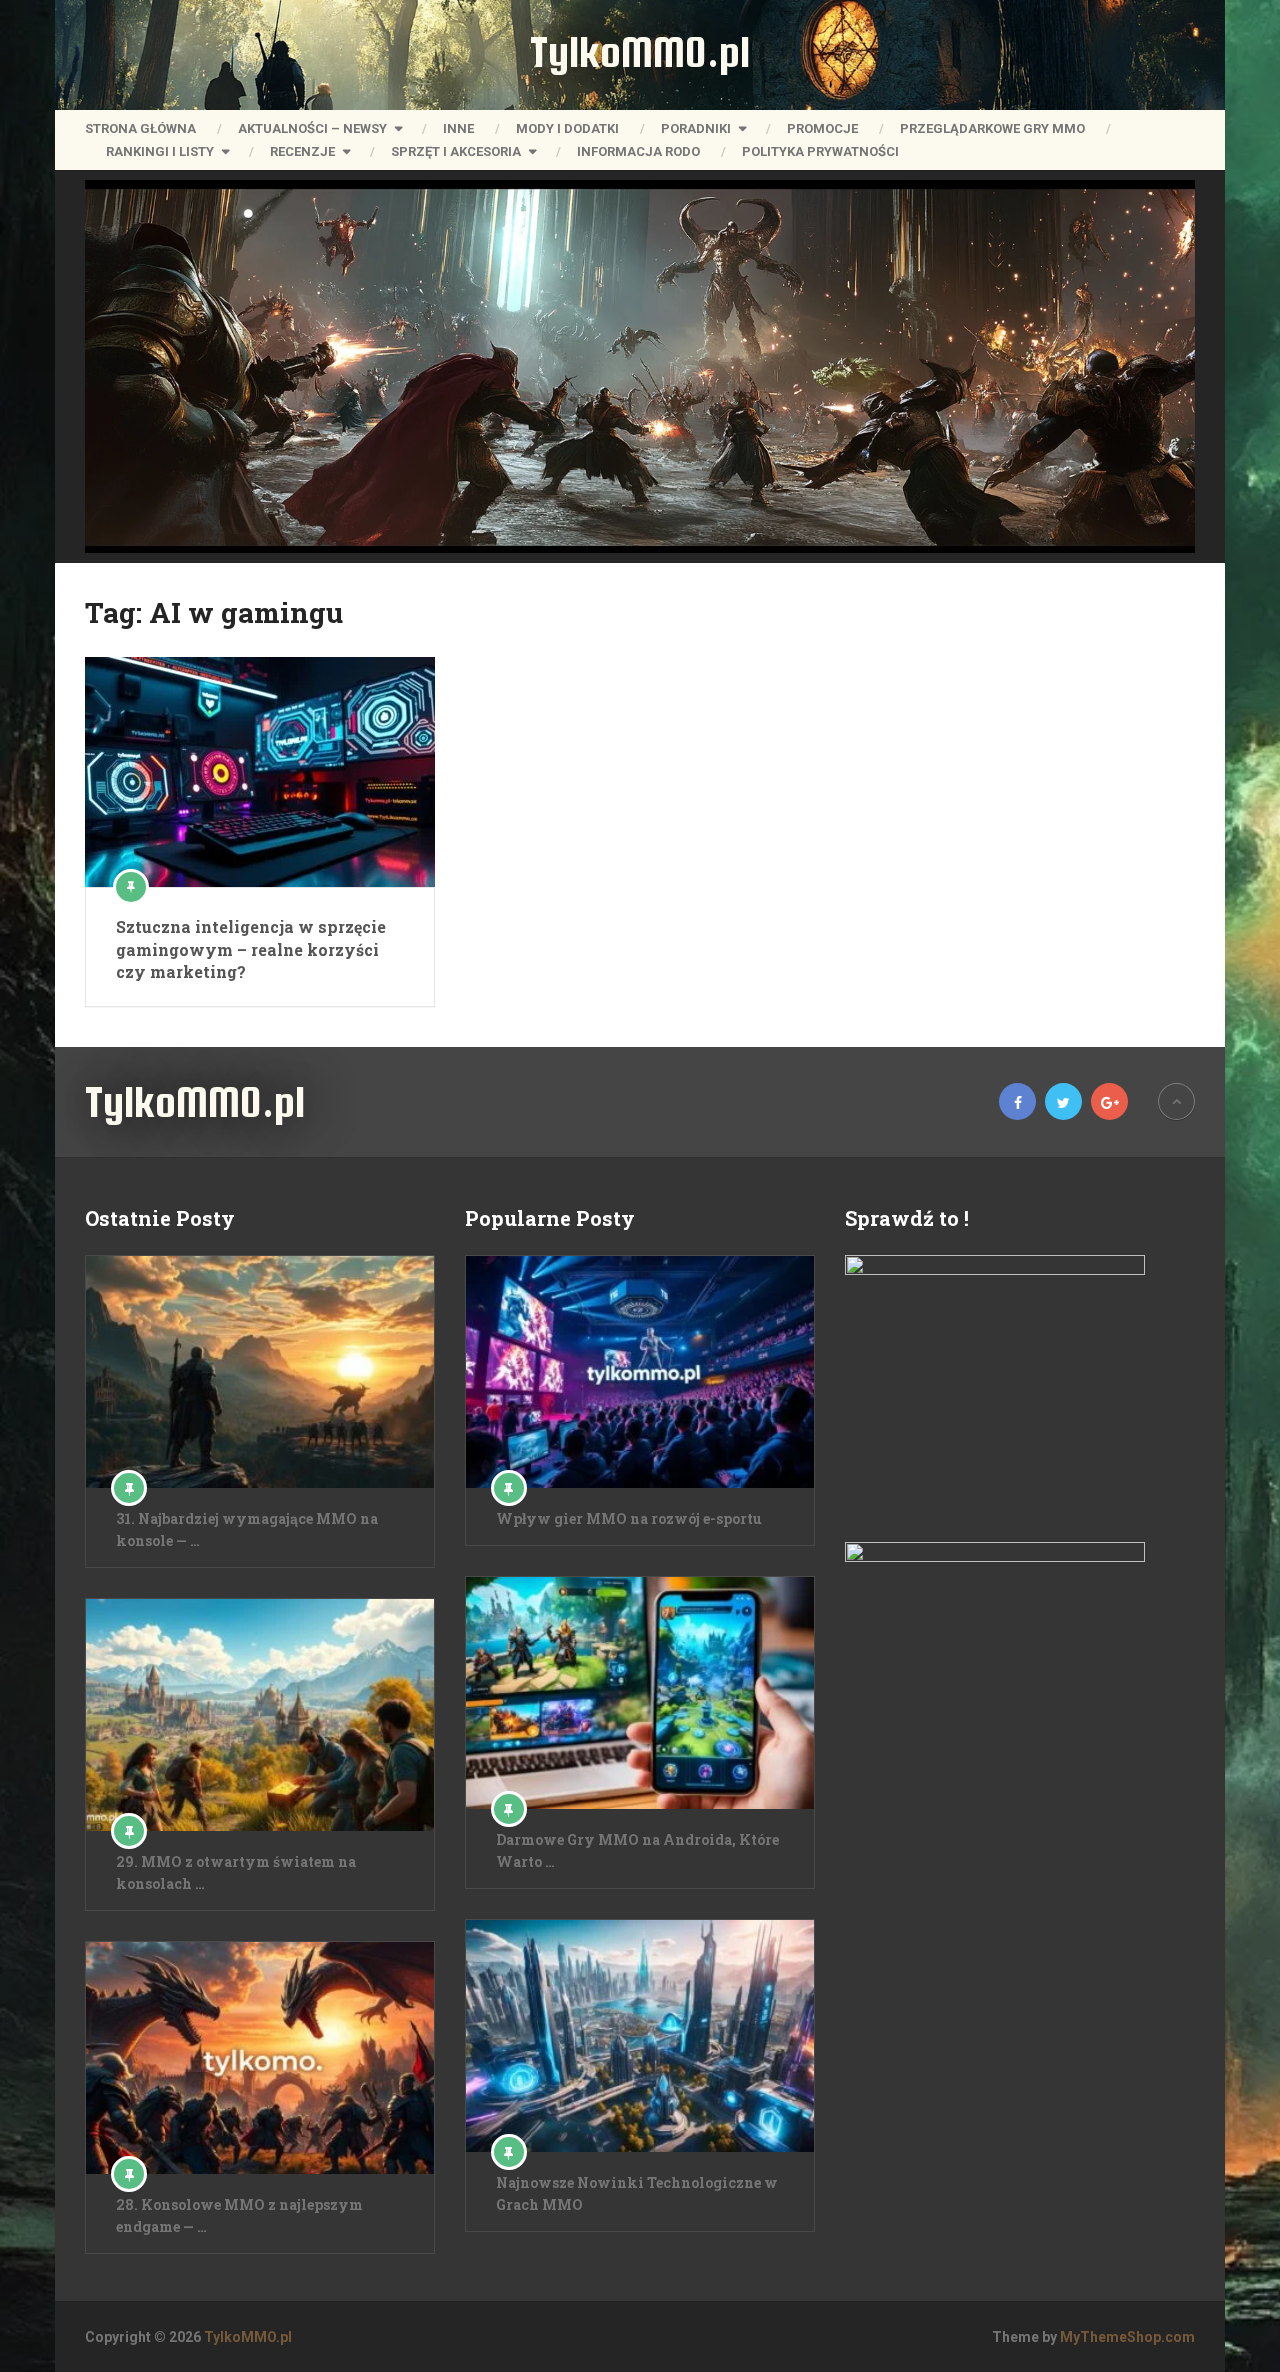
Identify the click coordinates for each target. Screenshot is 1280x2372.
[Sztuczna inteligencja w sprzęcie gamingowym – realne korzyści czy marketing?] (260, 772)
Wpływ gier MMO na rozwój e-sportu (629, 1518)
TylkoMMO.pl (640, 52)
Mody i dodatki (567, 128)
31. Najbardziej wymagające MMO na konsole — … (247, 1529)
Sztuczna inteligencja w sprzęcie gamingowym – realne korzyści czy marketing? (251, 949)
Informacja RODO (638, 151)
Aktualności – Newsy (312, 128)
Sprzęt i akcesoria (456, 151)
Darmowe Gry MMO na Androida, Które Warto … (637, 1850)
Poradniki (696, 128)
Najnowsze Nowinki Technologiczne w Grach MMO (637, 2193)
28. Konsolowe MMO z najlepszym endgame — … (239, 2215)
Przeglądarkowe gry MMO (992, 128)
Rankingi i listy (160, 151)
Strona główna (140, 128)
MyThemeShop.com (1127, 2337)
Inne (458, 128)
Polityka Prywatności (820, 151)
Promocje (822, 128)
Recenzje (302, 151)
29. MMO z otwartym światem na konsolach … (236, 1872)
